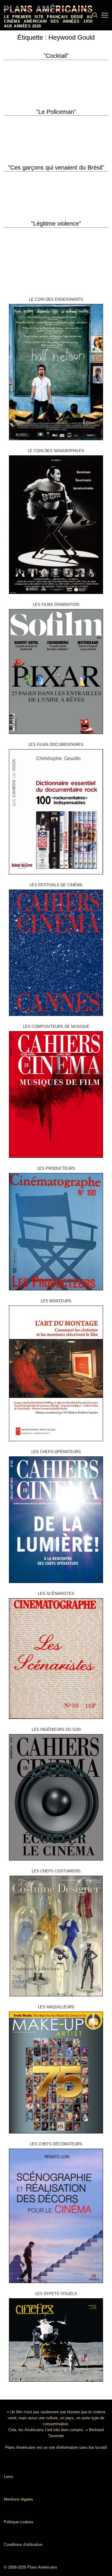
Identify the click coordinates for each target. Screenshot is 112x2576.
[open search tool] (95, 15)
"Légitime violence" (56, 224)
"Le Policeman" (56, 112)
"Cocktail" (56, 56)
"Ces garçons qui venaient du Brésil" (56, 167)
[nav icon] (105, 15)
